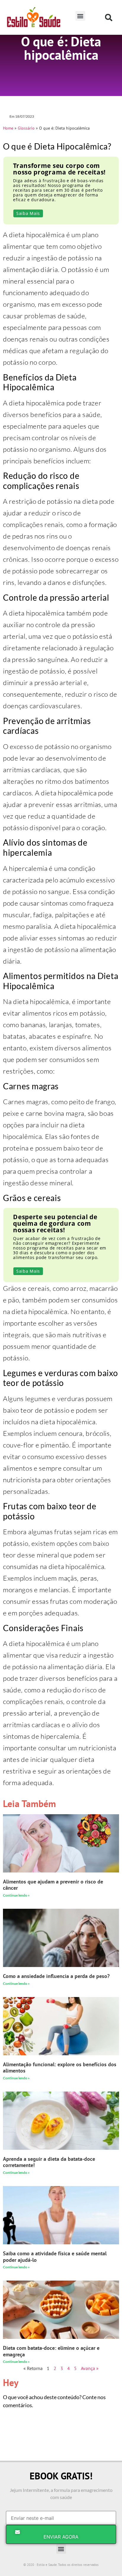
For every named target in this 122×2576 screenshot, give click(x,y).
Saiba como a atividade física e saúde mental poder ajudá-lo (55, 2257)
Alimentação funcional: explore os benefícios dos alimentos (60, 2068)
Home (8, 128)
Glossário (26, 128)
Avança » (90, 2368)
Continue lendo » (16, 1895)
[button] (80, 16)
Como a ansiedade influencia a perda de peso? (56, 1976)
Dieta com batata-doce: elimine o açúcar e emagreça (51, 2351)
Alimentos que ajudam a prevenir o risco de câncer (53, 1885)
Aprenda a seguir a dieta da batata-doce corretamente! (49, 2162)
